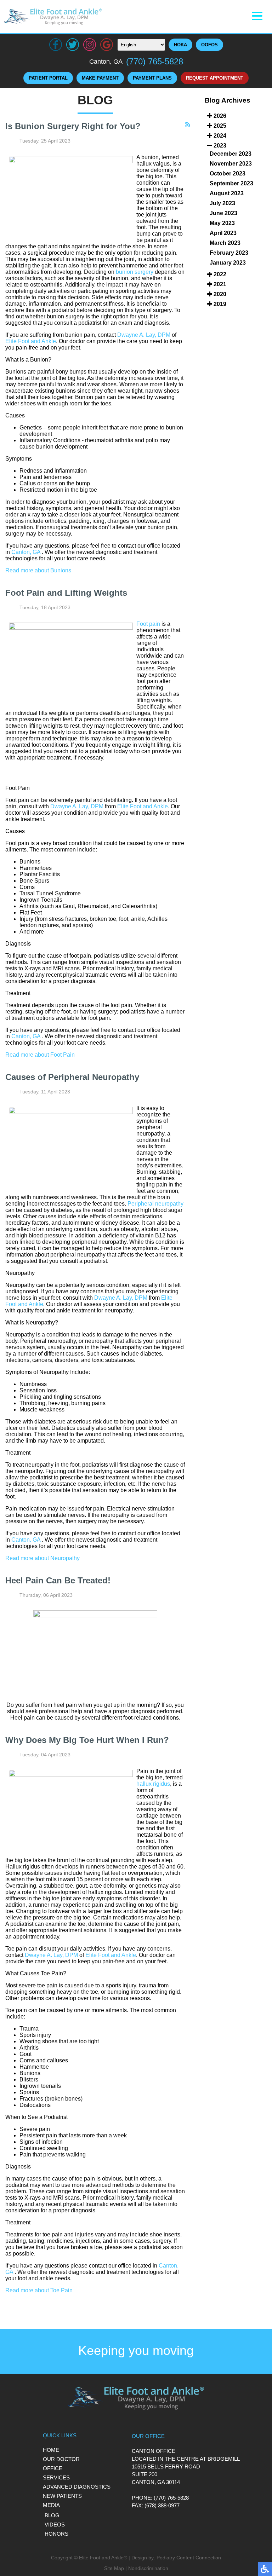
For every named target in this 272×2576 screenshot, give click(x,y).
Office (53, 2468)
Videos (55, 2525)
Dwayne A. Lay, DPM (144, 335)
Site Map (114, 2568)
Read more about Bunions (38, 570)
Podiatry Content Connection (189, 2558)
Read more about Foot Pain (40, 1055)
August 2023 (227, 193)
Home (51, 2450)
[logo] (53, 17)
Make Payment (100, 78)
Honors (56, 2534)
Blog (52, 2515)
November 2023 (231, 164)
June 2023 (223, 213)
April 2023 (223, 233)
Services (56, 2477)
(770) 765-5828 (155, 61)
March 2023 (225, 243)
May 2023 (222, 223)
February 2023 (229, 253)
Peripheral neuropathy (155, 1204)
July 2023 (222, 203)
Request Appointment (215, 78)
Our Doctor (61, 2459)
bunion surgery (135, 272)
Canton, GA (26, 552)
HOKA (180, 45)
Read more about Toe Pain (39, 2290)
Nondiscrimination (148, 2568)
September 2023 (231, 183)
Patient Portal (48, 78)
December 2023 (231, 154)
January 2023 (228, 263)
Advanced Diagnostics (77, 2487)
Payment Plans (152, 78)
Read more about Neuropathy (42, 1558)
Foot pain (148, 624)
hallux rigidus (153, 1784)
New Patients (62, 2496)
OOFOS (209, 45)
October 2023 (228, 174)
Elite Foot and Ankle (31, 341)
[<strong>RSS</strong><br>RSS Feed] (188, 125)
